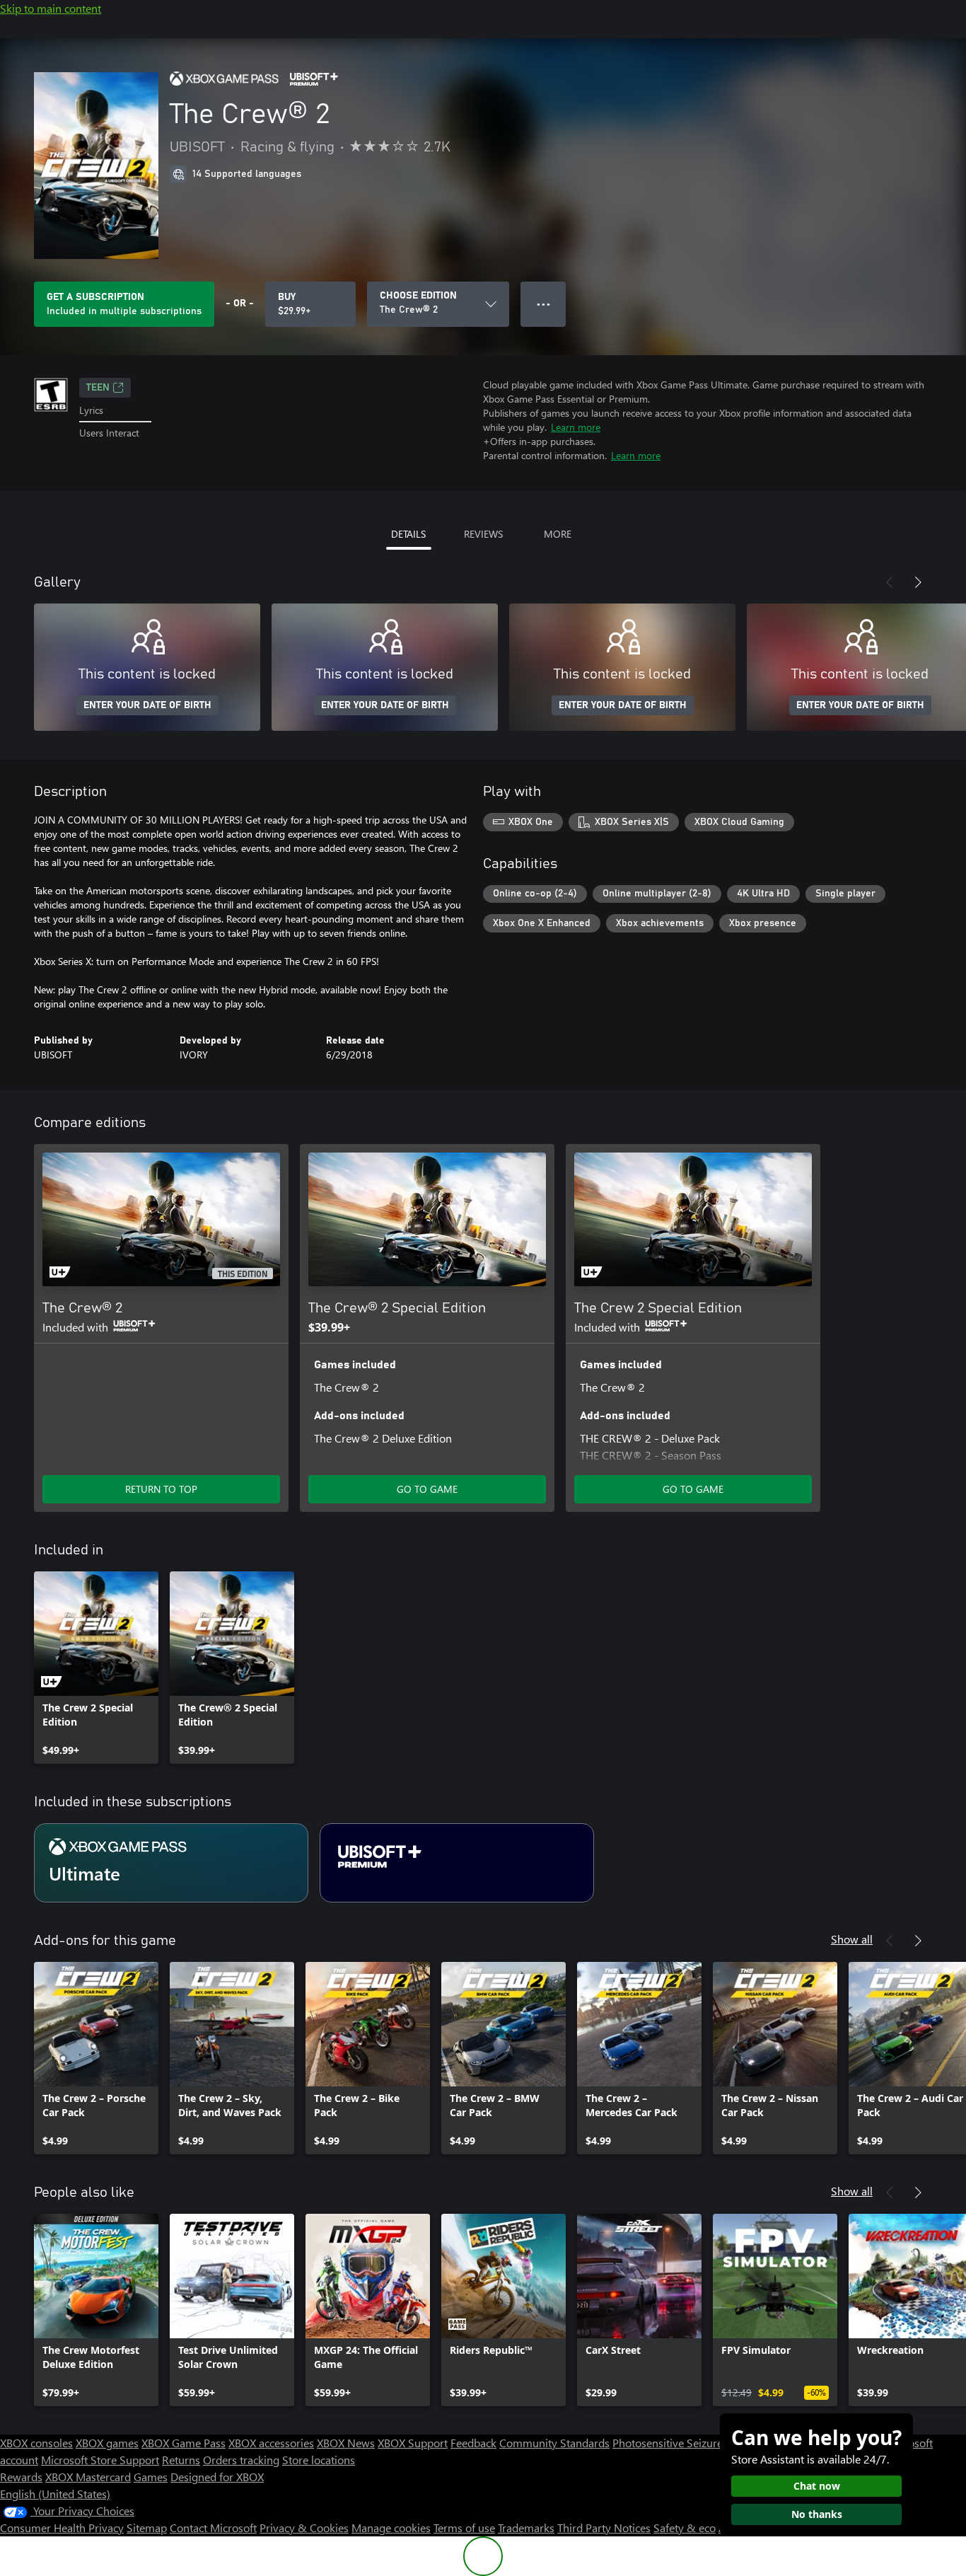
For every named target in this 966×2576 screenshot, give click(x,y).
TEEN (98, 388)
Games (151, 2477)
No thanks (817, 2514)
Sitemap (147, 2528)
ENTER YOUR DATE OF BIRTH (147, 705)
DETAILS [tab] (408, 534)
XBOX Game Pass (184, 2443)
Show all (852, 1939)
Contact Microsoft (213, 2528)
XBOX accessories (271, 2443)
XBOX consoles (36, 2443)
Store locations (319, 2460)
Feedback (473, 2443)
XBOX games (107, 2443)
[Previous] (890, 582)
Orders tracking (241, 2460)
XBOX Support (413, 2443)
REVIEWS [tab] (483, 534)
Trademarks (526, 2528)
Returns (181, 2460)
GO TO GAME (427, 1489)
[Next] (918, 582)
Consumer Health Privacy (62, 2528)
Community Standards (554, 2443)
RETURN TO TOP (161, 1489)
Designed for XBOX (217, 2477)
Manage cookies (391, 2528)
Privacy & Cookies (304, 2528)
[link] (96, 1668)
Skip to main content (51, 8)
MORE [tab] (558, 534)
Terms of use (464, 2528)
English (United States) (55, 2494)
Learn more (576, 427)
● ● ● (543, 304)
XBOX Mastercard (88, 2477)
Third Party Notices (604, 2528)
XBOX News (346, 2443)
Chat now (817, 2486)
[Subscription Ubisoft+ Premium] (457, 1863)
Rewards (21, 2477)
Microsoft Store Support (100, 2460)
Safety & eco (685, 2528)
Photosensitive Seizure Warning (690, 2443)
